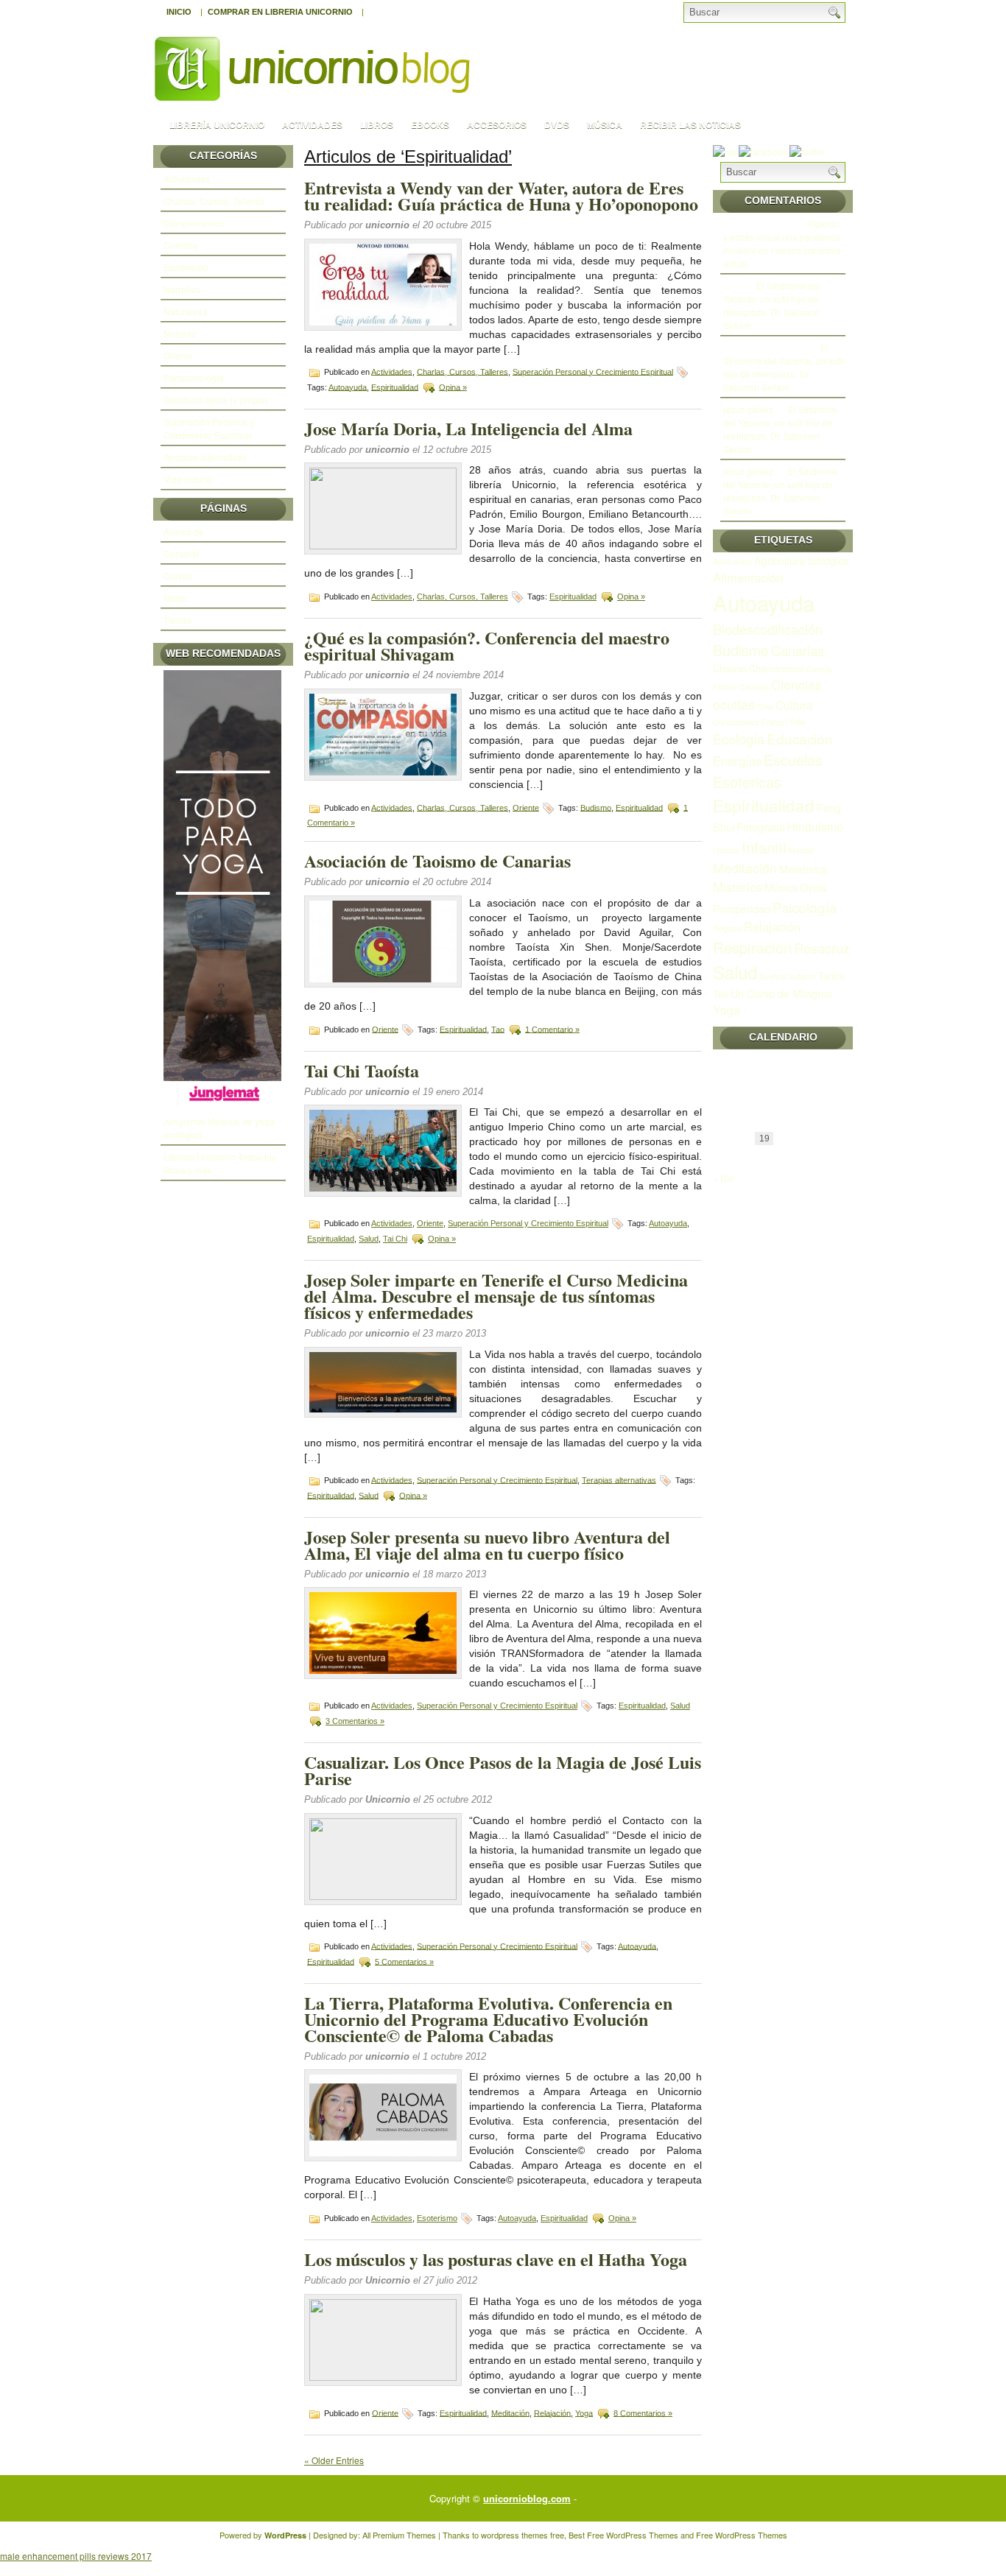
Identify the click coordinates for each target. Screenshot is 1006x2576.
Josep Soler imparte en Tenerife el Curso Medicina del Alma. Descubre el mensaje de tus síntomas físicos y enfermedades (496, 1296)
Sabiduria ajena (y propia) (216, 400)
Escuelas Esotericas (768, 771)
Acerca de (184, 531)
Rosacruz (822, 948)
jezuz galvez (748, 409)
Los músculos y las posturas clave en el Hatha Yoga (496, 2259)
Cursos (178, 576)
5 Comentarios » (404, 1961)
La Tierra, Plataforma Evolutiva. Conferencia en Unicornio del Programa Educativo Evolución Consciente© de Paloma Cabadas (488, 2019)
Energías (737, 761)
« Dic (723, 1178)
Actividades (312, 124)
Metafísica (803, 869)
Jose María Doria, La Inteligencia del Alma (468, 428)
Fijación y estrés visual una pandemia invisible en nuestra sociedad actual (782, 243)
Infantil (764, 847)
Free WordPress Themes (633, 2535)
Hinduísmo (815, 826)
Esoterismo (186, 267)
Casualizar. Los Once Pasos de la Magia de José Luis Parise (503, 1770)
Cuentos (180, 245)
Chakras (730, 668)
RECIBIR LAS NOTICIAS (690, 124)
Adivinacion (732, 562)
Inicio (179, 12)
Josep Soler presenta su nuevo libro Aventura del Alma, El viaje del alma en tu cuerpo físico (487, 1545)
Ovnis (813, 887)
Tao (498, 1029)
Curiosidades (736, 722)
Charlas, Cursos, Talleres (214, 201)
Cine (765, 707)
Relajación (552, 2413)
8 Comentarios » (643, 2413)
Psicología (805, 907)
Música (605, 124)
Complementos (194, 223)
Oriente (178, 355)
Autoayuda (348, 387)
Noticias (180, 333)
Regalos (727, 928)
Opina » (453, 387)
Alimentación (748, 577)
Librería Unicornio (217, 124)
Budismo (596, 807)
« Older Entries (334, 2460)
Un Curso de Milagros (781, 993)
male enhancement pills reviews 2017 (76, 2556)
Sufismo (802, 976)
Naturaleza (186, 311)
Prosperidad (742, 908)
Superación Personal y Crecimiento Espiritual (209, 428)
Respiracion (752, 947)
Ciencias (754, 687)
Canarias (798, 650)
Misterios (738, 887)
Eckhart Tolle (783, 722)
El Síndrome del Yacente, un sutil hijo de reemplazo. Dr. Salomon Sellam (772, 305)
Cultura (794, 705)
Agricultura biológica (802, 560)
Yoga (584, 2413)
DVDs (557, 124)
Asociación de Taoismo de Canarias (437, 861)
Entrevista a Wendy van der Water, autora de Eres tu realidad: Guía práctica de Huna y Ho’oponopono (501, 196)
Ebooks (430, 124)
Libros (377, 124)
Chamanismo (777, 668)
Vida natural (188, 479)
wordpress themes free (523, 2535)
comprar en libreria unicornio (280, 12)
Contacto (182, 553)
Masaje (801, 850)
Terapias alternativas (205, 457)
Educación (800, 738)
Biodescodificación (768, 629)
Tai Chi (395, 1239)
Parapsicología (194, 377)
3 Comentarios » (355, 1721)
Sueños (773, 976)
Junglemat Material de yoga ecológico (219, 1128)
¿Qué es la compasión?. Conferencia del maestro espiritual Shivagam (487, 645)
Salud (369, 1239)
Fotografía (761, 827)
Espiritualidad (395, 387)
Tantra (831, 975)
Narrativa (182, 289)
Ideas (175, 598)
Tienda (177, 620)
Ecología (739, 739)
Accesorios (497, 124)
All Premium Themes (399, 2535)
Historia (726, 850)
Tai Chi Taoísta (362, 1070)
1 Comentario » (552, 1029)
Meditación (510, 2413)
